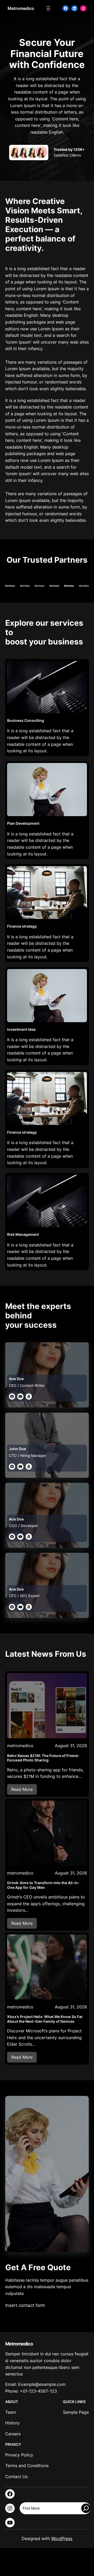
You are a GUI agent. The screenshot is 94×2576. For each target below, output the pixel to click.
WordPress (62, 2538)
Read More (24, 1791)
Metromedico (21, 8)
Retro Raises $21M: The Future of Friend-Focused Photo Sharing (43, 1758)
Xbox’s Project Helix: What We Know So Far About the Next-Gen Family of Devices (45, 2019)
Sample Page (76, 2412)
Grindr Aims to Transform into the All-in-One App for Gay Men (43, 1885)
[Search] (86, 2508)
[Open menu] (48, 8)
